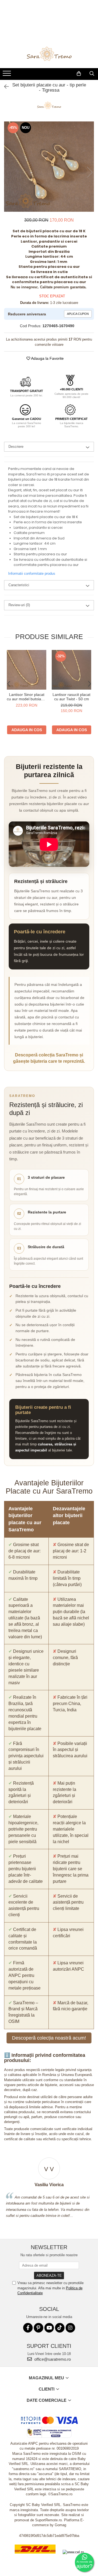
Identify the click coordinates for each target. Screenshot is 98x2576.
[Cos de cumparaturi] (79, 74)
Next (90, 172)
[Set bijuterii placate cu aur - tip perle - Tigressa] (49, 167)
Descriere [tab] (16, 447)
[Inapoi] (4, 87)
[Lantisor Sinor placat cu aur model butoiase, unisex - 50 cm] (27, 670)
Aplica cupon (78, 314)
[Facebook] (28, 2328)
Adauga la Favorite (47, 358)
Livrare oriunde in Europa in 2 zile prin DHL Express (35, 2557)
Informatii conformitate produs (32, 573)
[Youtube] (49, 2328)
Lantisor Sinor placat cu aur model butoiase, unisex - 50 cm (27, 697)
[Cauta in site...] (92, 74)
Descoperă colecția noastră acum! (49, 2038)
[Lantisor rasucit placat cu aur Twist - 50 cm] (71, 670)
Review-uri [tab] (19, 605)
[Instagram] (70, 2328)
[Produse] (7, 75)
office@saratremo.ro (52, 2359)
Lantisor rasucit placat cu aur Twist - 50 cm (71, 697)
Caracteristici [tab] (19, 585)
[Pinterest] (39, 2328)
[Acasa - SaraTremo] (49, 54)
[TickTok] (60, 2328)
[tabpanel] (49, 167)
